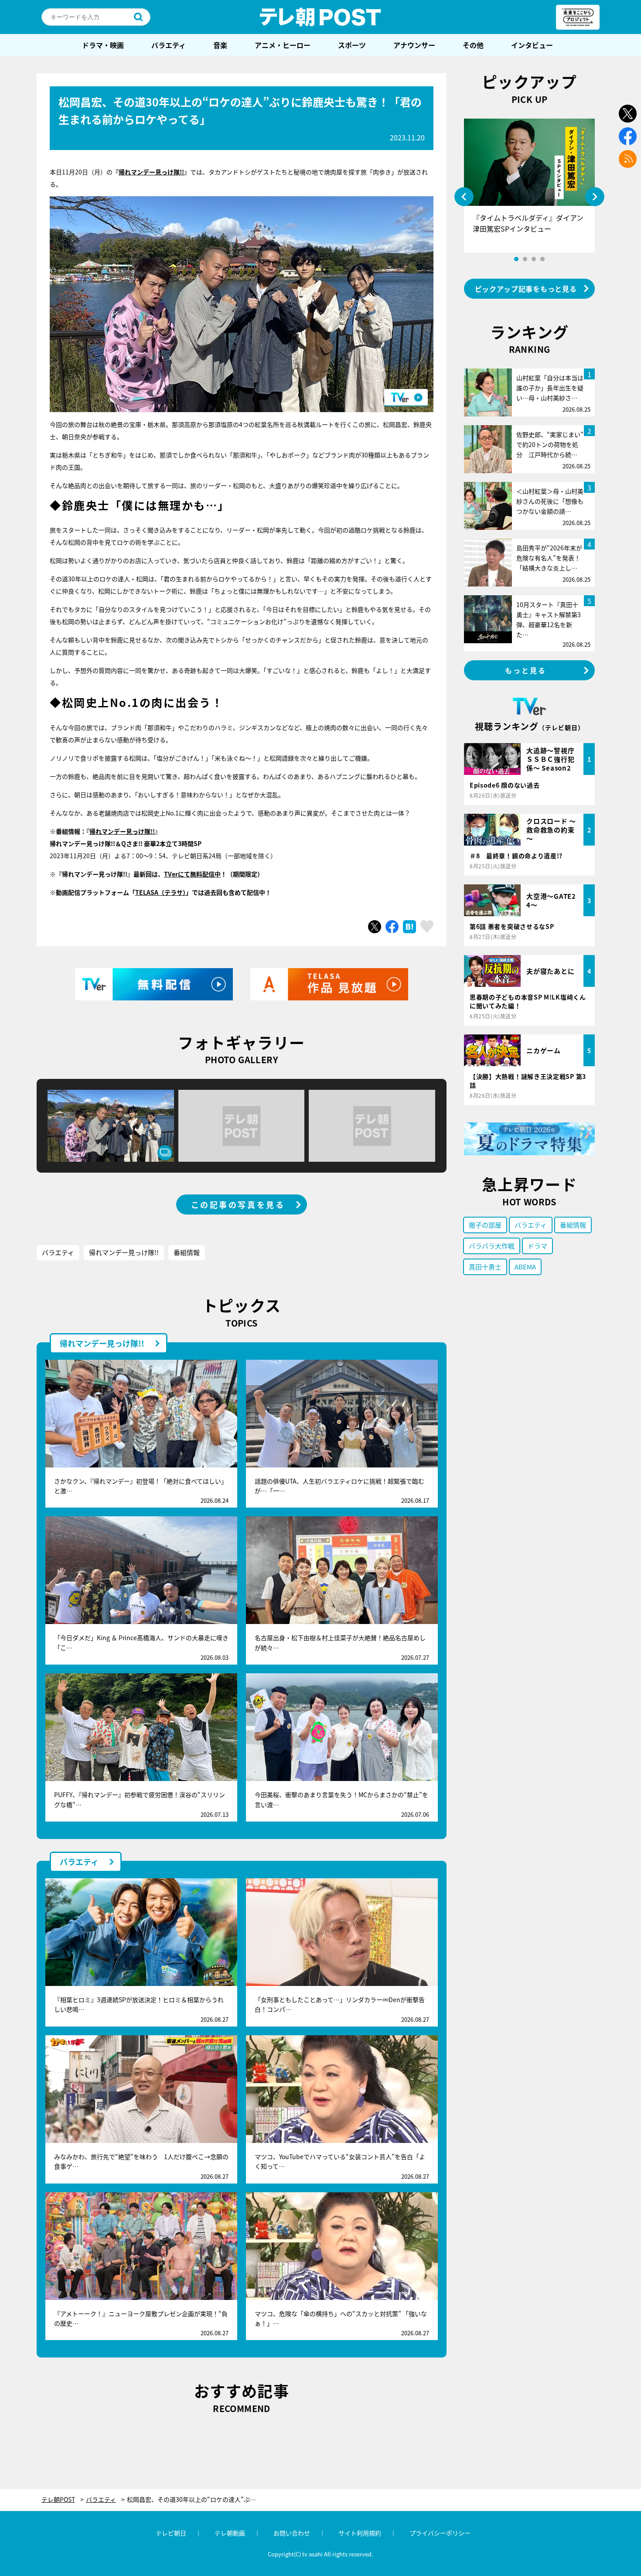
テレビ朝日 (171, 2533)
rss (628, 159)
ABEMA (525, 1267)
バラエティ (169, 45)
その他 (473, 45)
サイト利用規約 (360, 2533)
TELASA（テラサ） (160, 892)
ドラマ (537, 1246)
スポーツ (352, 45)
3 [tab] (534, 259)
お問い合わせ (292, 2533)
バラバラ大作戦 (492, 1246)
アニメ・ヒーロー (283, 45)
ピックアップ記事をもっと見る (526, 289)
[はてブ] (409, 927)
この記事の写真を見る (238, 1204)
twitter (628, 114)
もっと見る (526, 670)
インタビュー (532, 45)
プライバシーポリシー (440, 2533)
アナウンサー (414, 45)
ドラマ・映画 (103, 45)
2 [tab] (525, 259)
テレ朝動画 (230, 2533)
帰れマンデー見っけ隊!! (151, 172)
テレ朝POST (320, 17)
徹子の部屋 (485, 1225)
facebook (628, 136)
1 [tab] (516, 259)
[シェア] (392, 927)
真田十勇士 (485, 1267)
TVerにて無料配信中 (192, 874)
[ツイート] (375, 927)
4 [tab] (542, 259)
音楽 (220, 45)
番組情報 (187, 1252)
